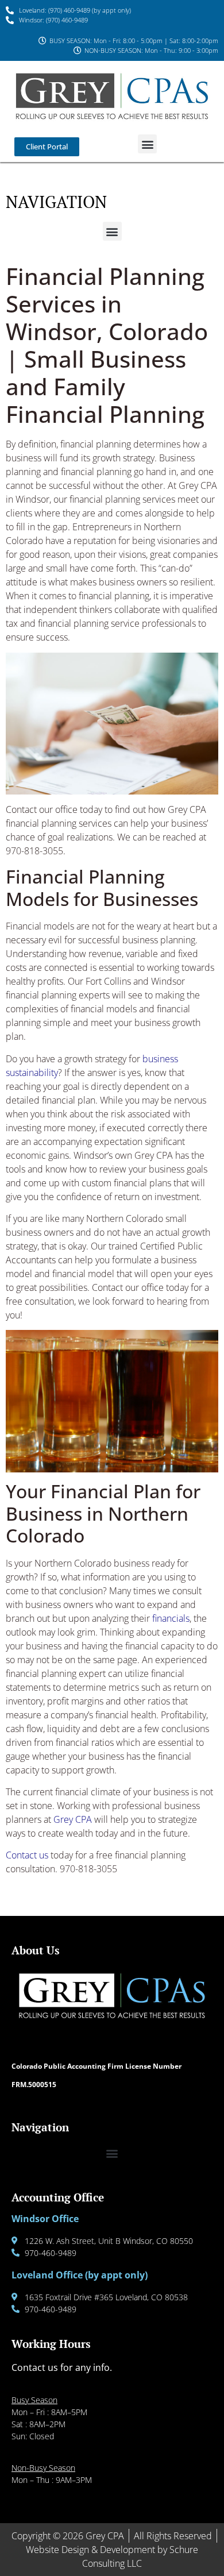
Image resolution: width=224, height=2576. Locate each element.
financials (171, 1618)
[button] (147, 144)
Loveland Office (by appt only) (80, 2275)
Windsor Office (45, 2219)
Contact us (28, 1855)
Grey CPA (73, 1819)
